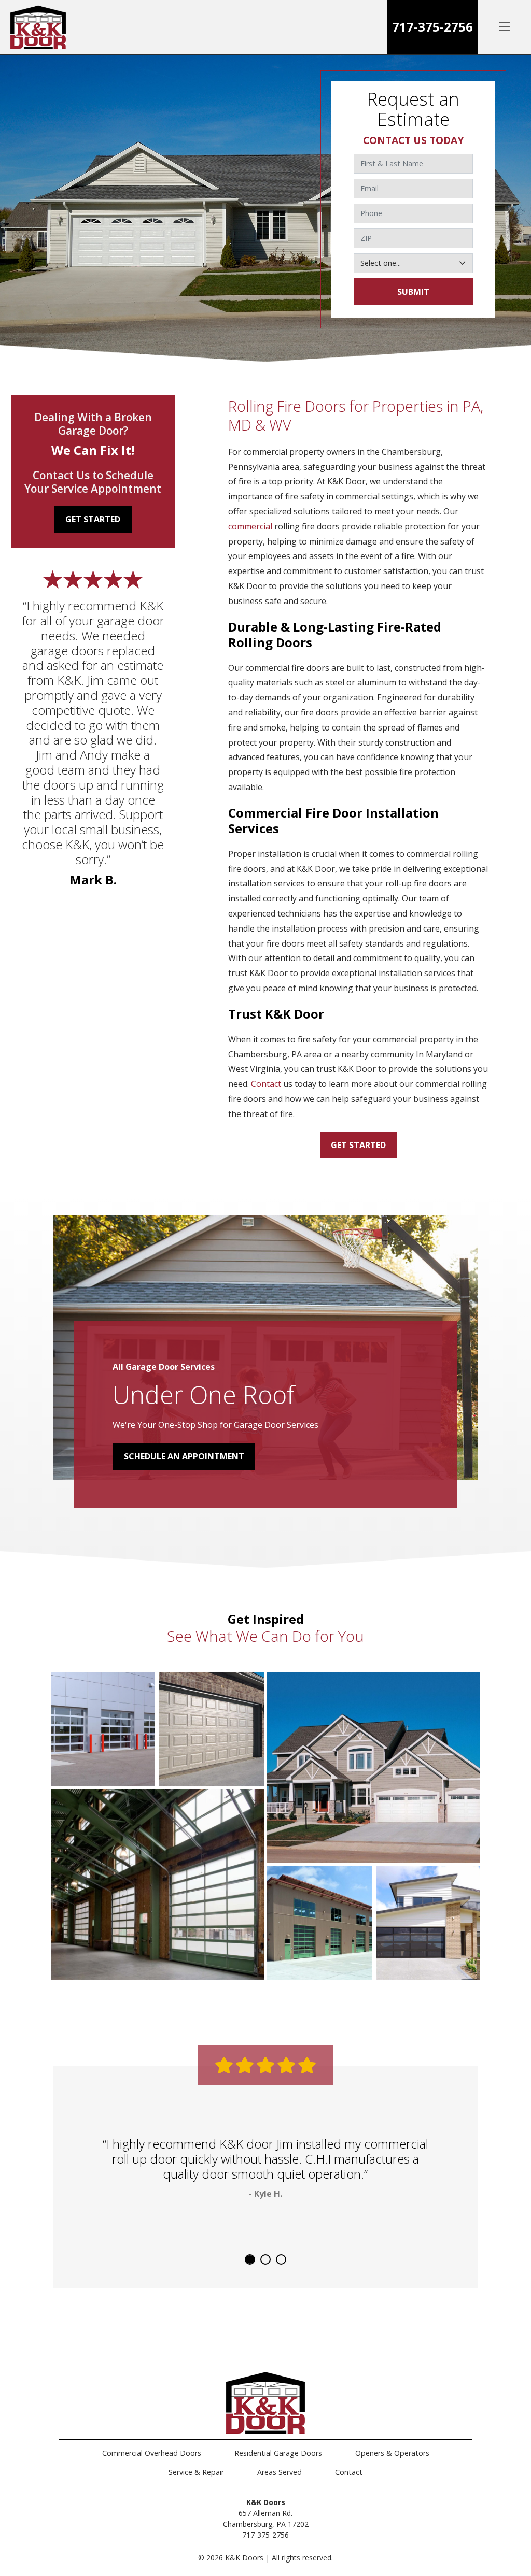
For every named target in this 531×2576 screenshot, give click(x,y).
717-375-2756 (432, 27)
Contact (266, 1084)
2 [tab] (265, 2259)
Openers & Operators (392, 2453)
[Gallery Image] (103, 1729)
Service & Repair (196, 2472)
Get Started (358, 1145)
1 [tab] (250, 2259)
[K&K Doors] (38, 27)
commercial (250, 526)
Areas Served (280, 2472)
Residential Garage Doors (278, 2453)
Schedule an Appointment (184, 1456)
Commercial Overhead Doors (152, 2453)
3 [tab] (281, 2259)
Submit (413, 292)
